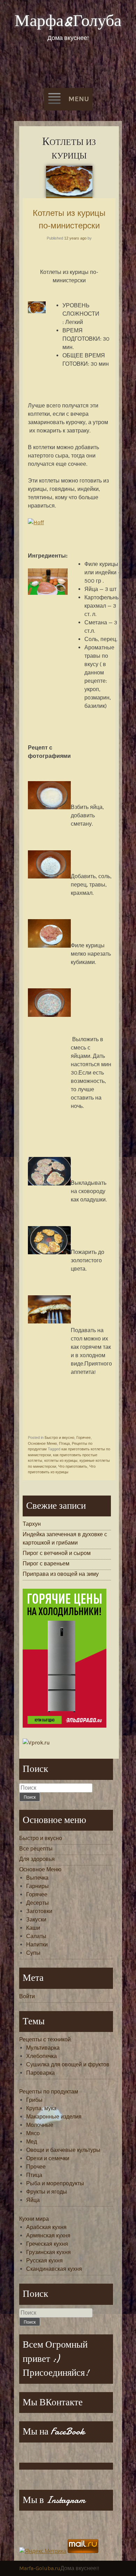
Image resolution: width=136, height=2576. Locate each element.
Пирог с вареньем (46, 1564)
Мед (32, 2142)
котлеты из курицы (61, 1460)
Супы (33, 1953)
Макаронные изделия (54, 2117)
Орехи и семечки (48, 2158)
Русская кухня (44, 2261)
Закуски (36, 1919)
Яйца (33, 2200)
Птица (64, 1443)
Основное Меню (42, 1443)
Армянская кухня (48, 2235)
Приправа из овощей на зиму (61, 1574)
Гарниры (37, 1886)
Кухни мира (34, 2219)
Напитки (37, 1945)
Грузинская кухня (48, 2252)
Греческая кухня (47, 2244)
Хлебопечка (41, 2056)
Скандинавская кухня (54, 2269)
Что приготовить (73, 1466)
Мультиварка (43, 2048)
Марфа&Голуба (68, 21)
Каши (33, 1928)
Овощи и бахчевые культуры (63, 2150)
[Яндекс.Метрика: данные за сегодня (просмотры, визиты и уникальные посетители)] (43, 2551)
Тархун (32, 1524)
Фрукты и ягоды (47, 2192)
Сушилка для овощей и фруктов (68, 2064)
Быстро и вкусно (59, 1437)
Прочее (36, 2167)
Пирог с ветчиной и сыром (57, 1553)
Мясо (33, 2133)
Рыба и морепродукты (55, 2183)
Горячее (84, 1437)
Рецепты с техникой (45, 2039)
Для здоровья (37, 1859)
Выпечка (37, 1878)
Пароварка (40, 2073)
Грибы (34, 2100)
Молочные (40, 2125)
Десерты (37, 1903)
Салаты (36, 1936)
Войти (27, 1996)
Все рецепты (36, 1849)
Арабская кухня (46, 2227)
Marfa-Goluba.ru (40, 2568)
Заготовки (39, 1911)
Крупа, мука (41, 2108)
